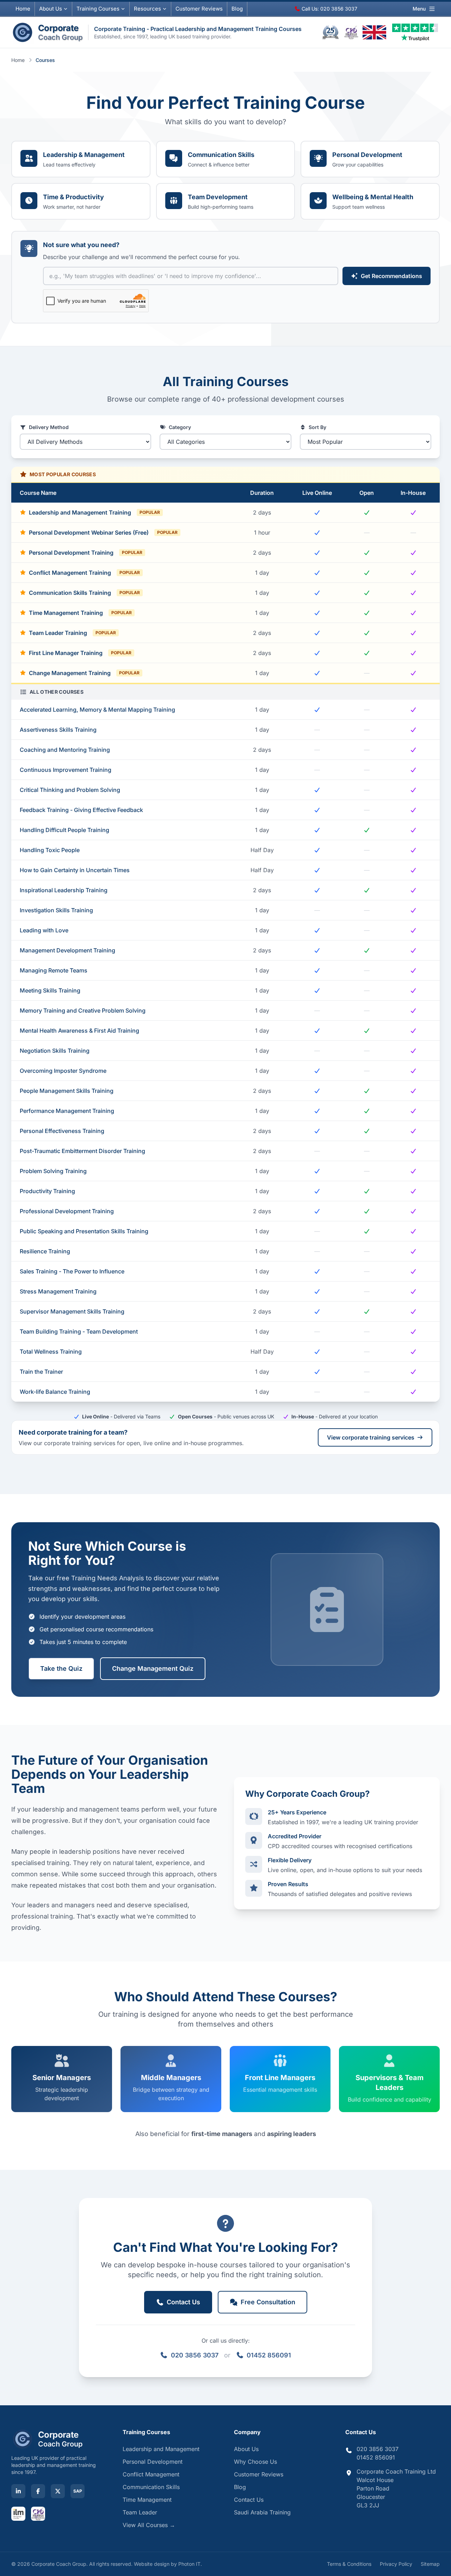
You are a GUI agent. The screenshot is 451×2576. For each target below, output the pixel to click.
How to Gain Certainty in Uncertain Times (75, 870)
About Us (51, 9)
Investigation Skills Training (56, 910)
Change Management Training (84, 673)
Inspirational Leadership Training (64, 890)
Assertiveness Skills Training (58, 730)
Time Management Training (80, 613)
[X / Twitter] (58, 2491)
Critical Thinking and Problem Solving (70, 790)
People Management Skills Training (67, 1091)
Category (180, 427)
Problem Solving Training (53, 1171)
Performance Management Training (67, 1111)
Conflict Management (151, 2474)
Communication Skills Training (84, 593)
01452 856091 (269, 2355)
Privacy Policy (396, 2564)
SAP (78, 2491)
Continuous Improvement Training (66, 770)
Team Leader (140, 2512)
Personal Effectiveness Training (62, 1131)
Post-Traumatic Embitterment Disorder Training (82, 1151)
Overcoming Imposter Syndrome (63, 1071)
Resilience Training (45, 1251)
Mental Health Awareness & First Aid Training (79, 1031)
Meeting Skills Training (50, 990)
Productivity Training (47, 1191)
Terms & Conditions (349, 2564)
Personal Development (153, 2462)
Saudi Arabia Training (262, 2512)
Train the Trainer (41, 1372)
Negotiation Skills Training (55, 1051)
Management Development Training (67, 950)
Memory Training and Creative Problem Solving (83, 1010)
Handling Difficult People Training (64, 830)
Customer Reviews (259, 2474)
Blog (237, 9)
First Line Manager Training (80, 653)
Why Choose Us (255, 2462)
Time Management (147, 2500)
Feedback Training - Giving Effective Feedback (81, 810)
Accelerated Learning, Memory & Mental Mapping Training (97, 710)
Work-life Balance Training (55, 1392)
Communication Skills (151, 2487)
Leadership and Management (161, 2449)
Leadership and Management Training (94, 512)
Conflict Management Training (84, 573)
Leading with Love (44, 930)
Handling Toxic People (50, 850)
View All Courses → (149, 2525)
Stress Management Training (58, 1291)
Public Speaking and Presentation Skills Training (84, 1231)
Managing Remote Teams (54, 970)
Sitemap (430, 2564)
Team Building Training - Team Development (79, 1331)
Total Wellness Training (51, 1352)
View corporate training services (371, 1437)
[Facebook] (38, 2491)
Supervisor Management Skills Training (72, 1311)
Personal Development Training (86, 553)
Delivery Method (49, 427)
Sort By (317, 427)
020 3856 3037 (195, 2355)
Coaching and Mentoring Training (65, 750)
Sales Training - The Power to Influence (72, 1271)
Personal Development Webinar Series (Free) (103, 533)
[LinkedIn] (18, 2491)
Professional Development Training (67, 1211)
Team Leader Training (72, 633)
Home (23, 9)
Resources (147, 9)
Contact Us (249, 2500)
